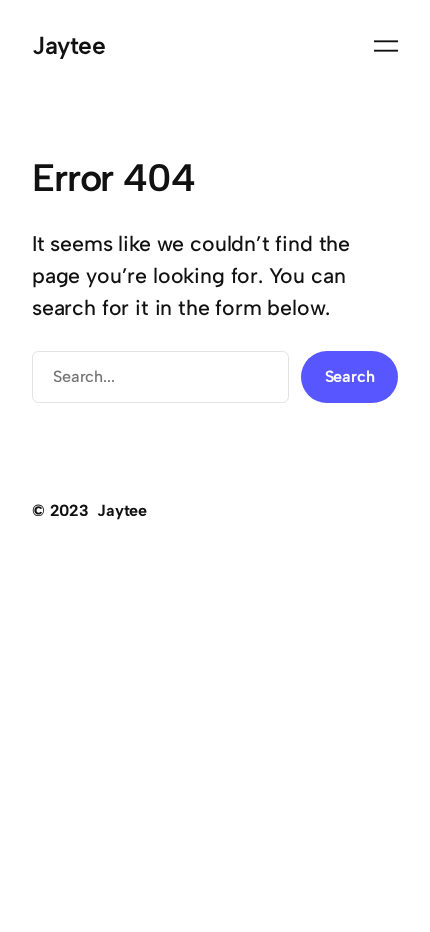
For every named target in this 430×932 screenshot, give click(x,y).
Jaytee (68, 45)
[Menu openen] (386, 46)
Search (350, 376)
